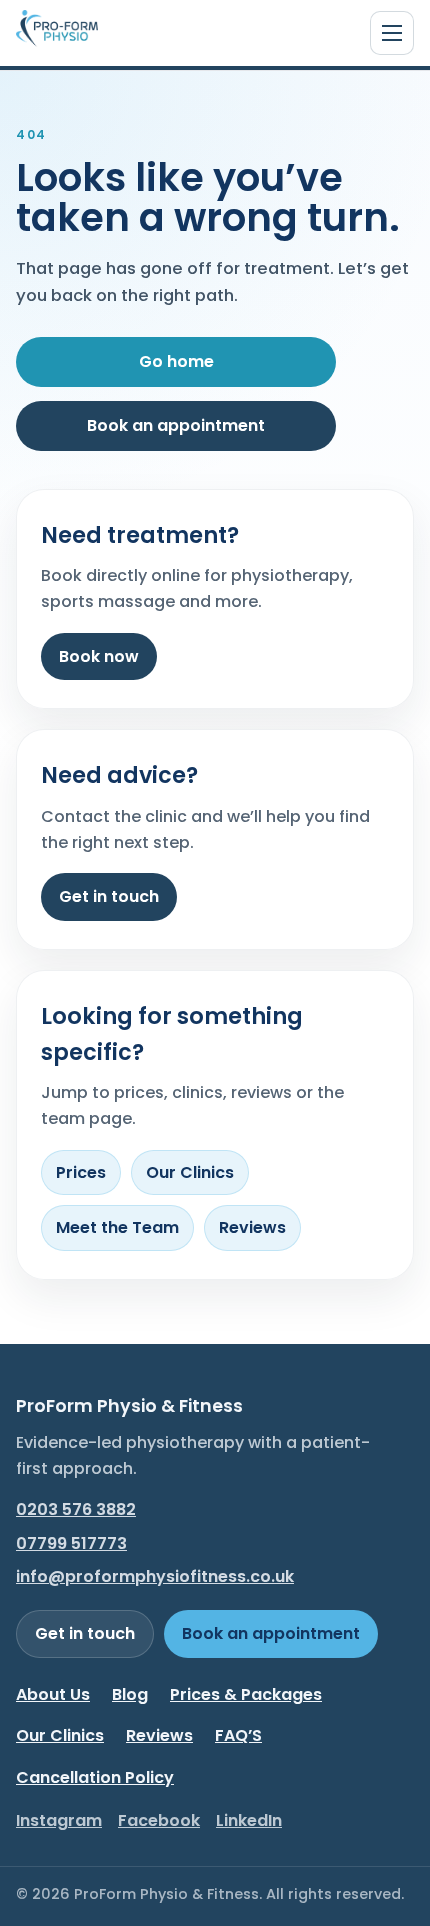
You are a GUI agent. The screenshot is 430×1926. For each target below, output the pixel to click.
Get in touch (109, 896)
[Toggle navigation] (392, 33)
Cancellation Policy (95, 1777)
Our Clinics (190, 1172)
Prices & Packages (246, 1694)
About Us (53, 1694)
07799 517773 (71, 1543)
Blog (130, 1694)
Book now (99, 656)
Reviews (252, 1227)
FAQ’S (238, 1735)
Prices (81, 1172)
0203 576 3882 (76, 1509)
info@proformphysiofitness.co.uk (155, 1576)
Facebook (159, 1820)
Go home (176, 361)
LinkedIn (249, 1820)
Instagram (59, 1820)
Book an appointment (176, 425)
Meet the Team (117, 1227)
